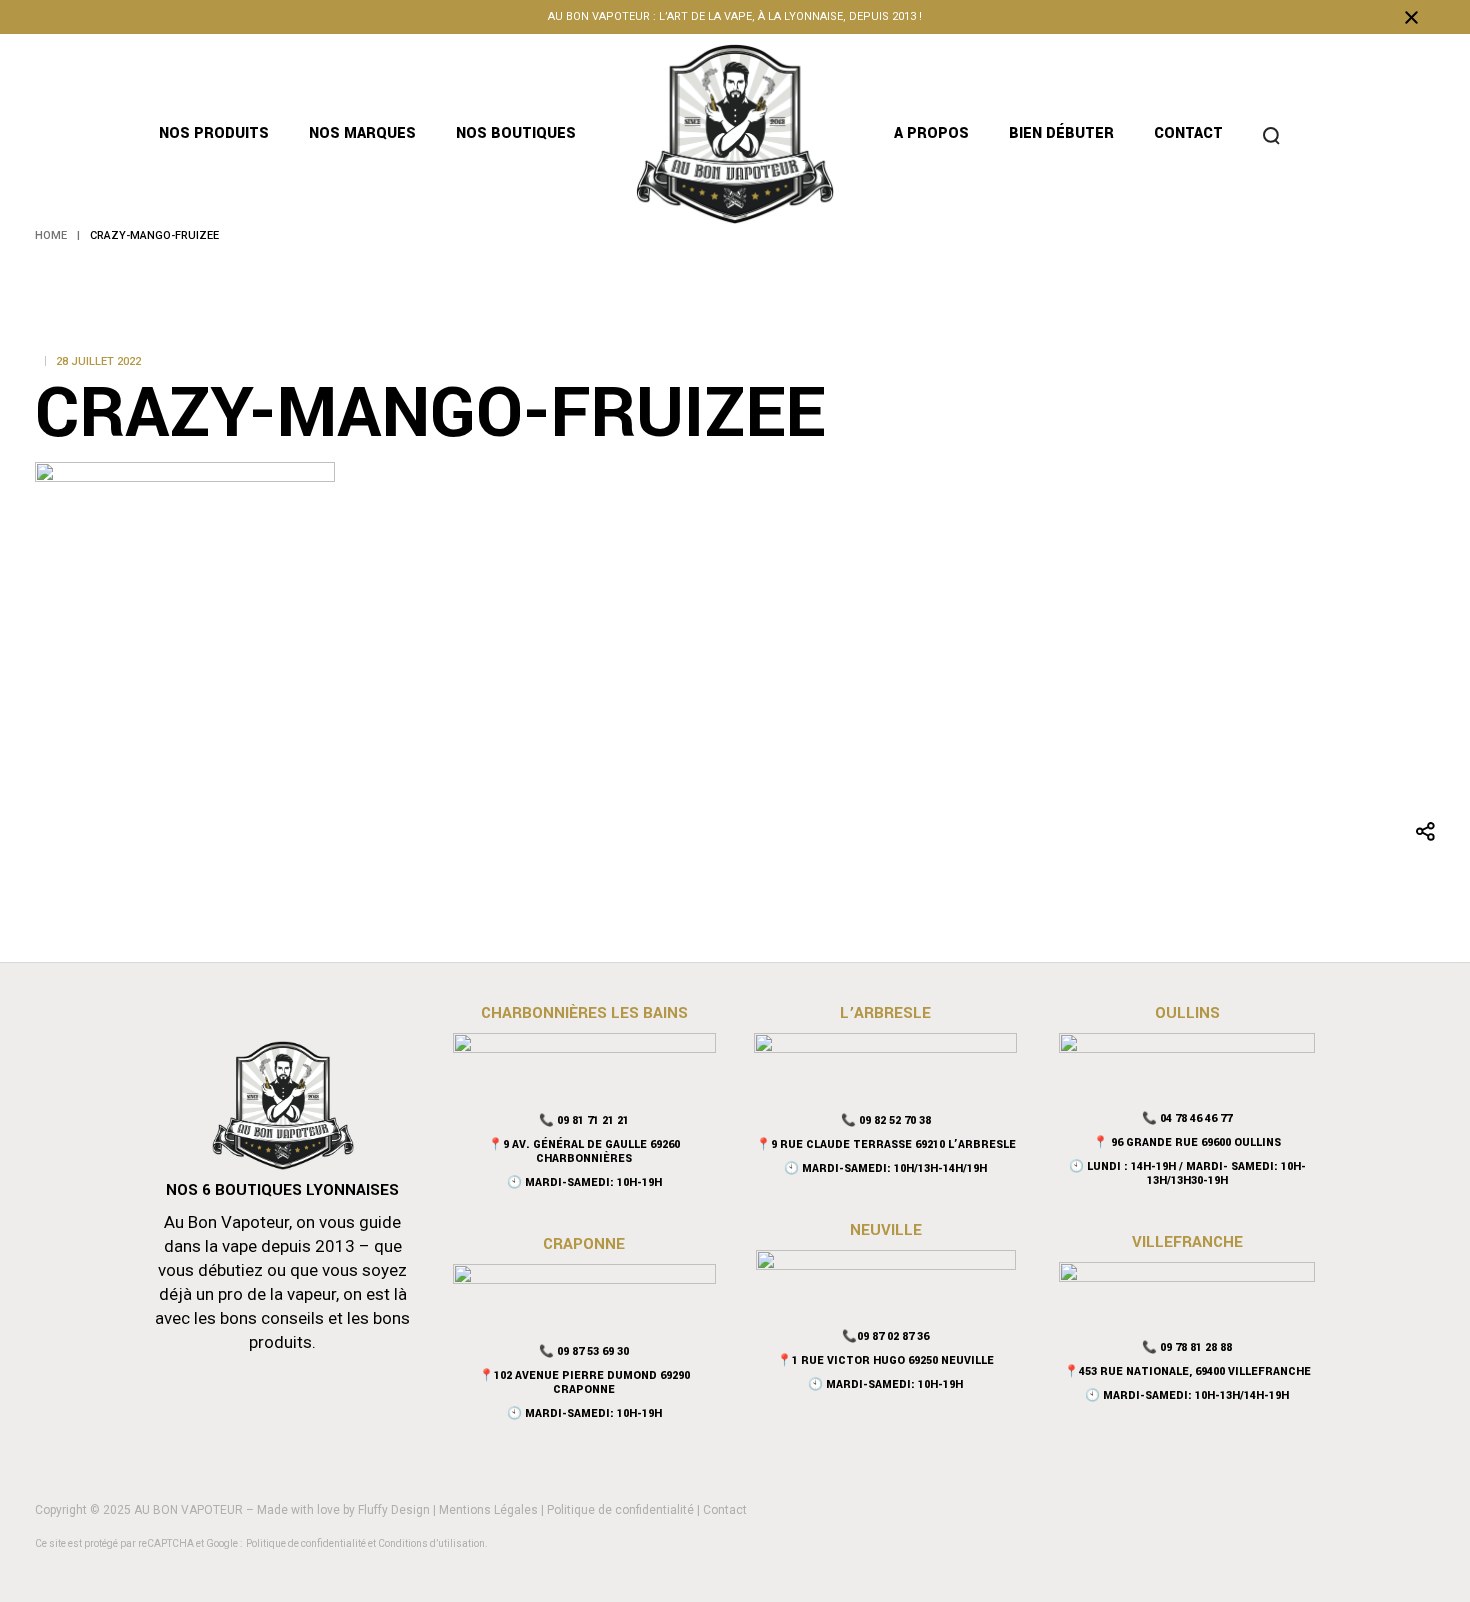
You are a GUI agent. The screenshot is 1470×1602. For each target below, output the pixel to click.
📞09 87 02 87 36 (885, 1336)
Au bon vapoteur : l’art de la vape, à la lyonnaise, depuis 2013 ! (735, 16)
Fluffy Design (394, 1510)
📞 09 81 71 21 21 (584, 1120)
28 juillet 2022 (98, 361)
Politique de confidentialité (620, 1510)
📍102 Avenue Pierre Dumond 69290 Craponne (584, 1382)
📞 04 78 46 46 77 (1187, 1118)
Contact (725, 1510)
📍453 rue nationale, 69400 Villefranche (1187, 1371)
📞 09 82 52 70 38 (886, 1120)
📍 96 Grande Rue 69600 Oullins (1187, 1142)
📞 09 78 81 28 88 (1187, 1347)
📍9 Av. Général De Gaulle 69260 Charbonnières (584, 1151)
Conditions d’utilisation (431, 1543)
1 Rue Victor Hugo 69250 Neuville (893, 1360)
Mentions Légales (488, 1510)
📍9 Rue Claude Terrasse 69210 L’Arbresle (886, 1144)
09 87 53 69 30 (593, 1351)
